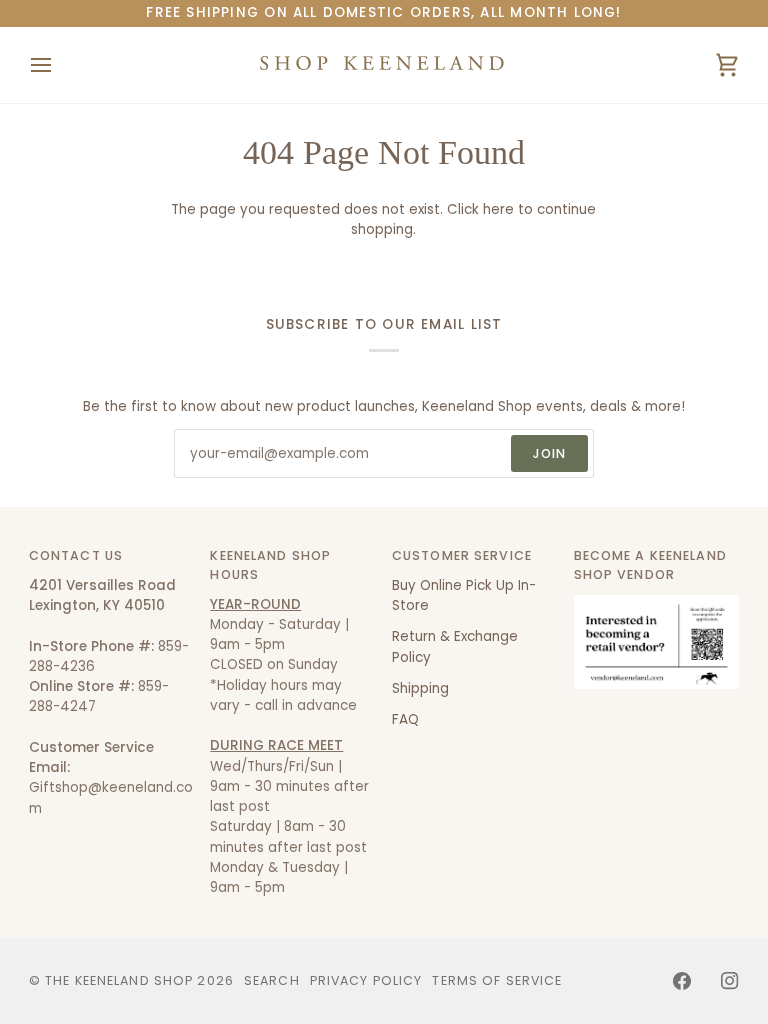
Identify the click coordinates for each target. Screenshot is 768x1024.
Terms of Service (497, 980)
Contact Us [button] (76, 555)
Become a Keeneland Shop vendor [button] (650, 565)
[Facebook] (682, 981)
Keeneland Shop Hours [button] (270, 565)
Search (272, 980)
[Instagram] (730, 981)
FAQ (405, 719)
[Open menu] (59, 65)
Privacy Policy (366, 980)
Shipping (420, 688)
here (498, 209)
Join (550, 453)
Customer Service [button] (462, 555)
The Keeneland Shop (119, 980)
